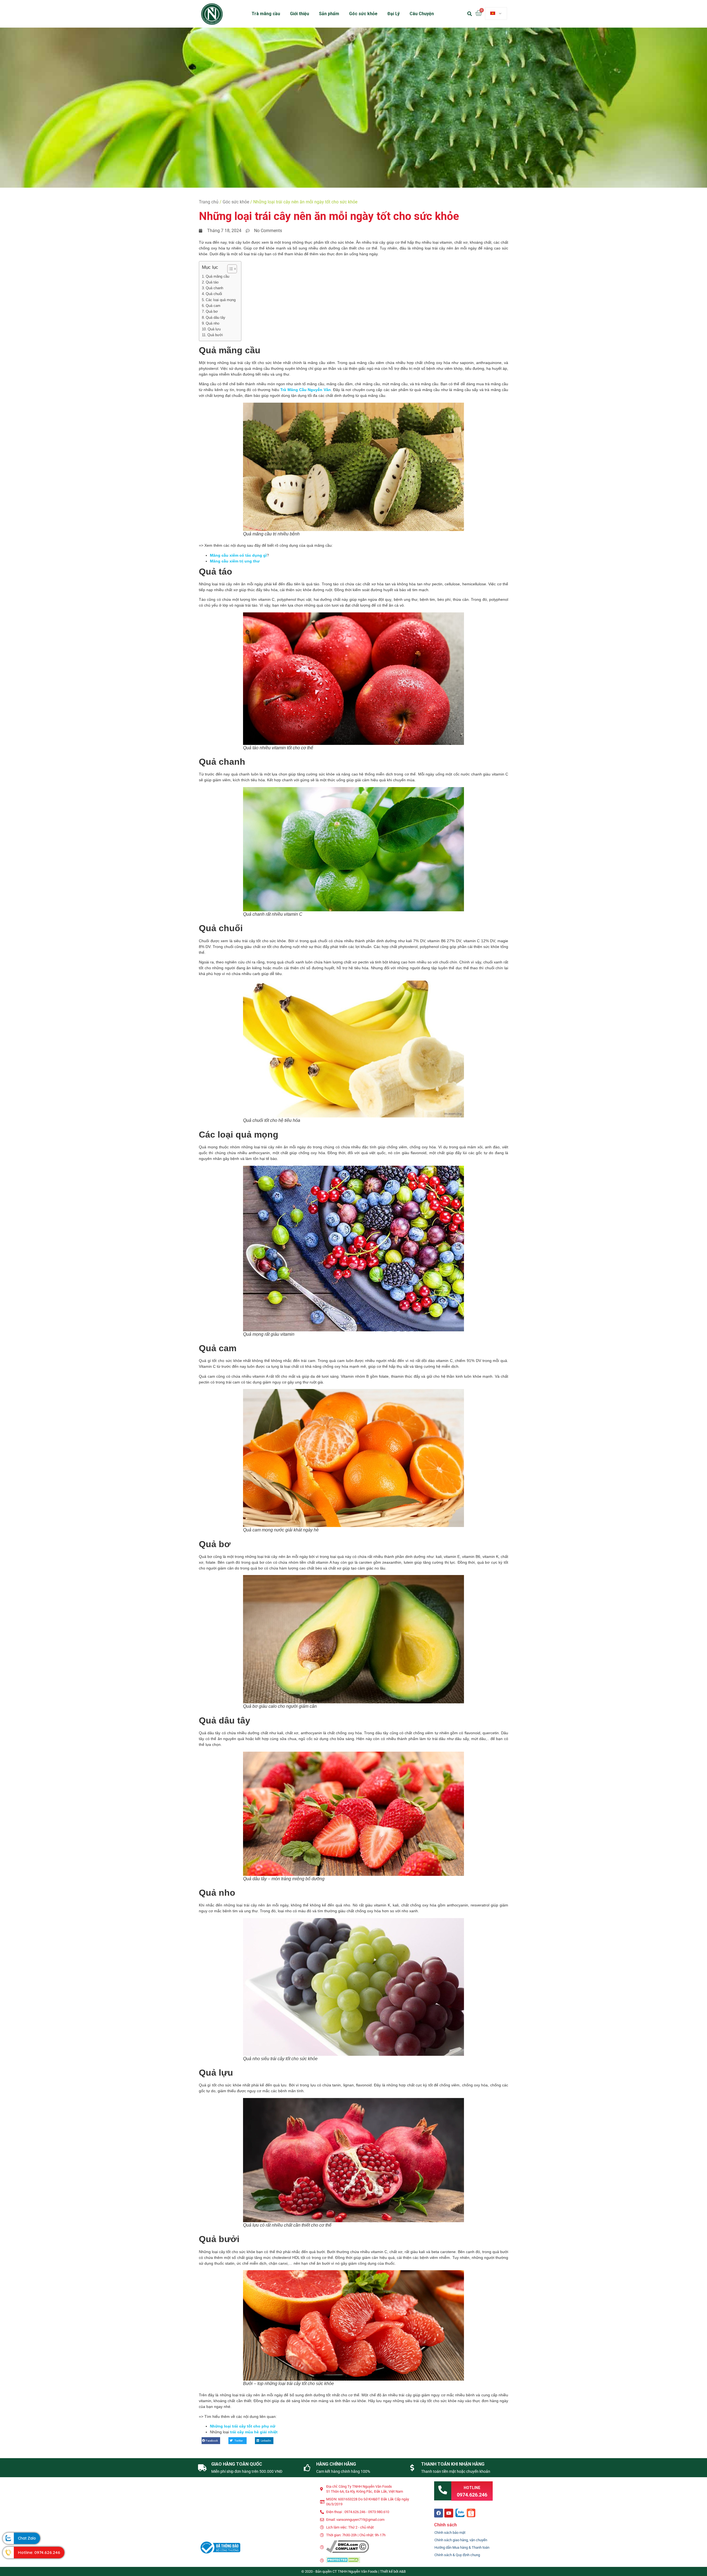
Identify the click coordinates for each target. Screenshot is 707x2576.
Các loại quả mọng (221, 300)
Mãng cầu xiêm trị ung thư (235, 561)
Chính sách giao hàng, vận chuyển (461, 2540)
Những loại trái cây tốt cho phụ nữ (243, 2426)
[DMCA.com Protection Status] (343, 2562)
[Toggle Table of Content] (229, 269)
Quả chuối (214, 294)
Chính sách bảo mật (450, 2533)
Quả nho (213, 323)
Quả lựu (214, 329)
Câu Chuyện (422, 14)
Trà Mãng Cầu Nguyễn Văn (306, 390)
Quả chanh (214, 288)
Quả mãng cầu (217, 277)
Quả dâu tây (216, 318)
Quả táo (212, 282)
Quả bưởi (215, 335)
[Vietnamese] (496, 14)
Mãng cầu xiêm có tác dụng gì (238, 555)
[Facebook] (439, 2513)
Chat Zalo (27, 2538)
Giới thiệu (300, 14)
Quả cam (213, 306)
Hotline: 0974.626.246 (39, 2552)
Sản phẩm (329, 14)
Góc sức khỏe (363, 14)
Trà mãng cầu (266, 14)
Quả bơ (212, 312)
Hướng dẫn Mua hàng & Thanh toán (462, 2547)
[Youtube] (449, 2513)
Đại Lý (394, 14)
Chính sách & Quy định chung (457, 2555)
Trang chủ (209, 202)
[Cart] (478, 13)
